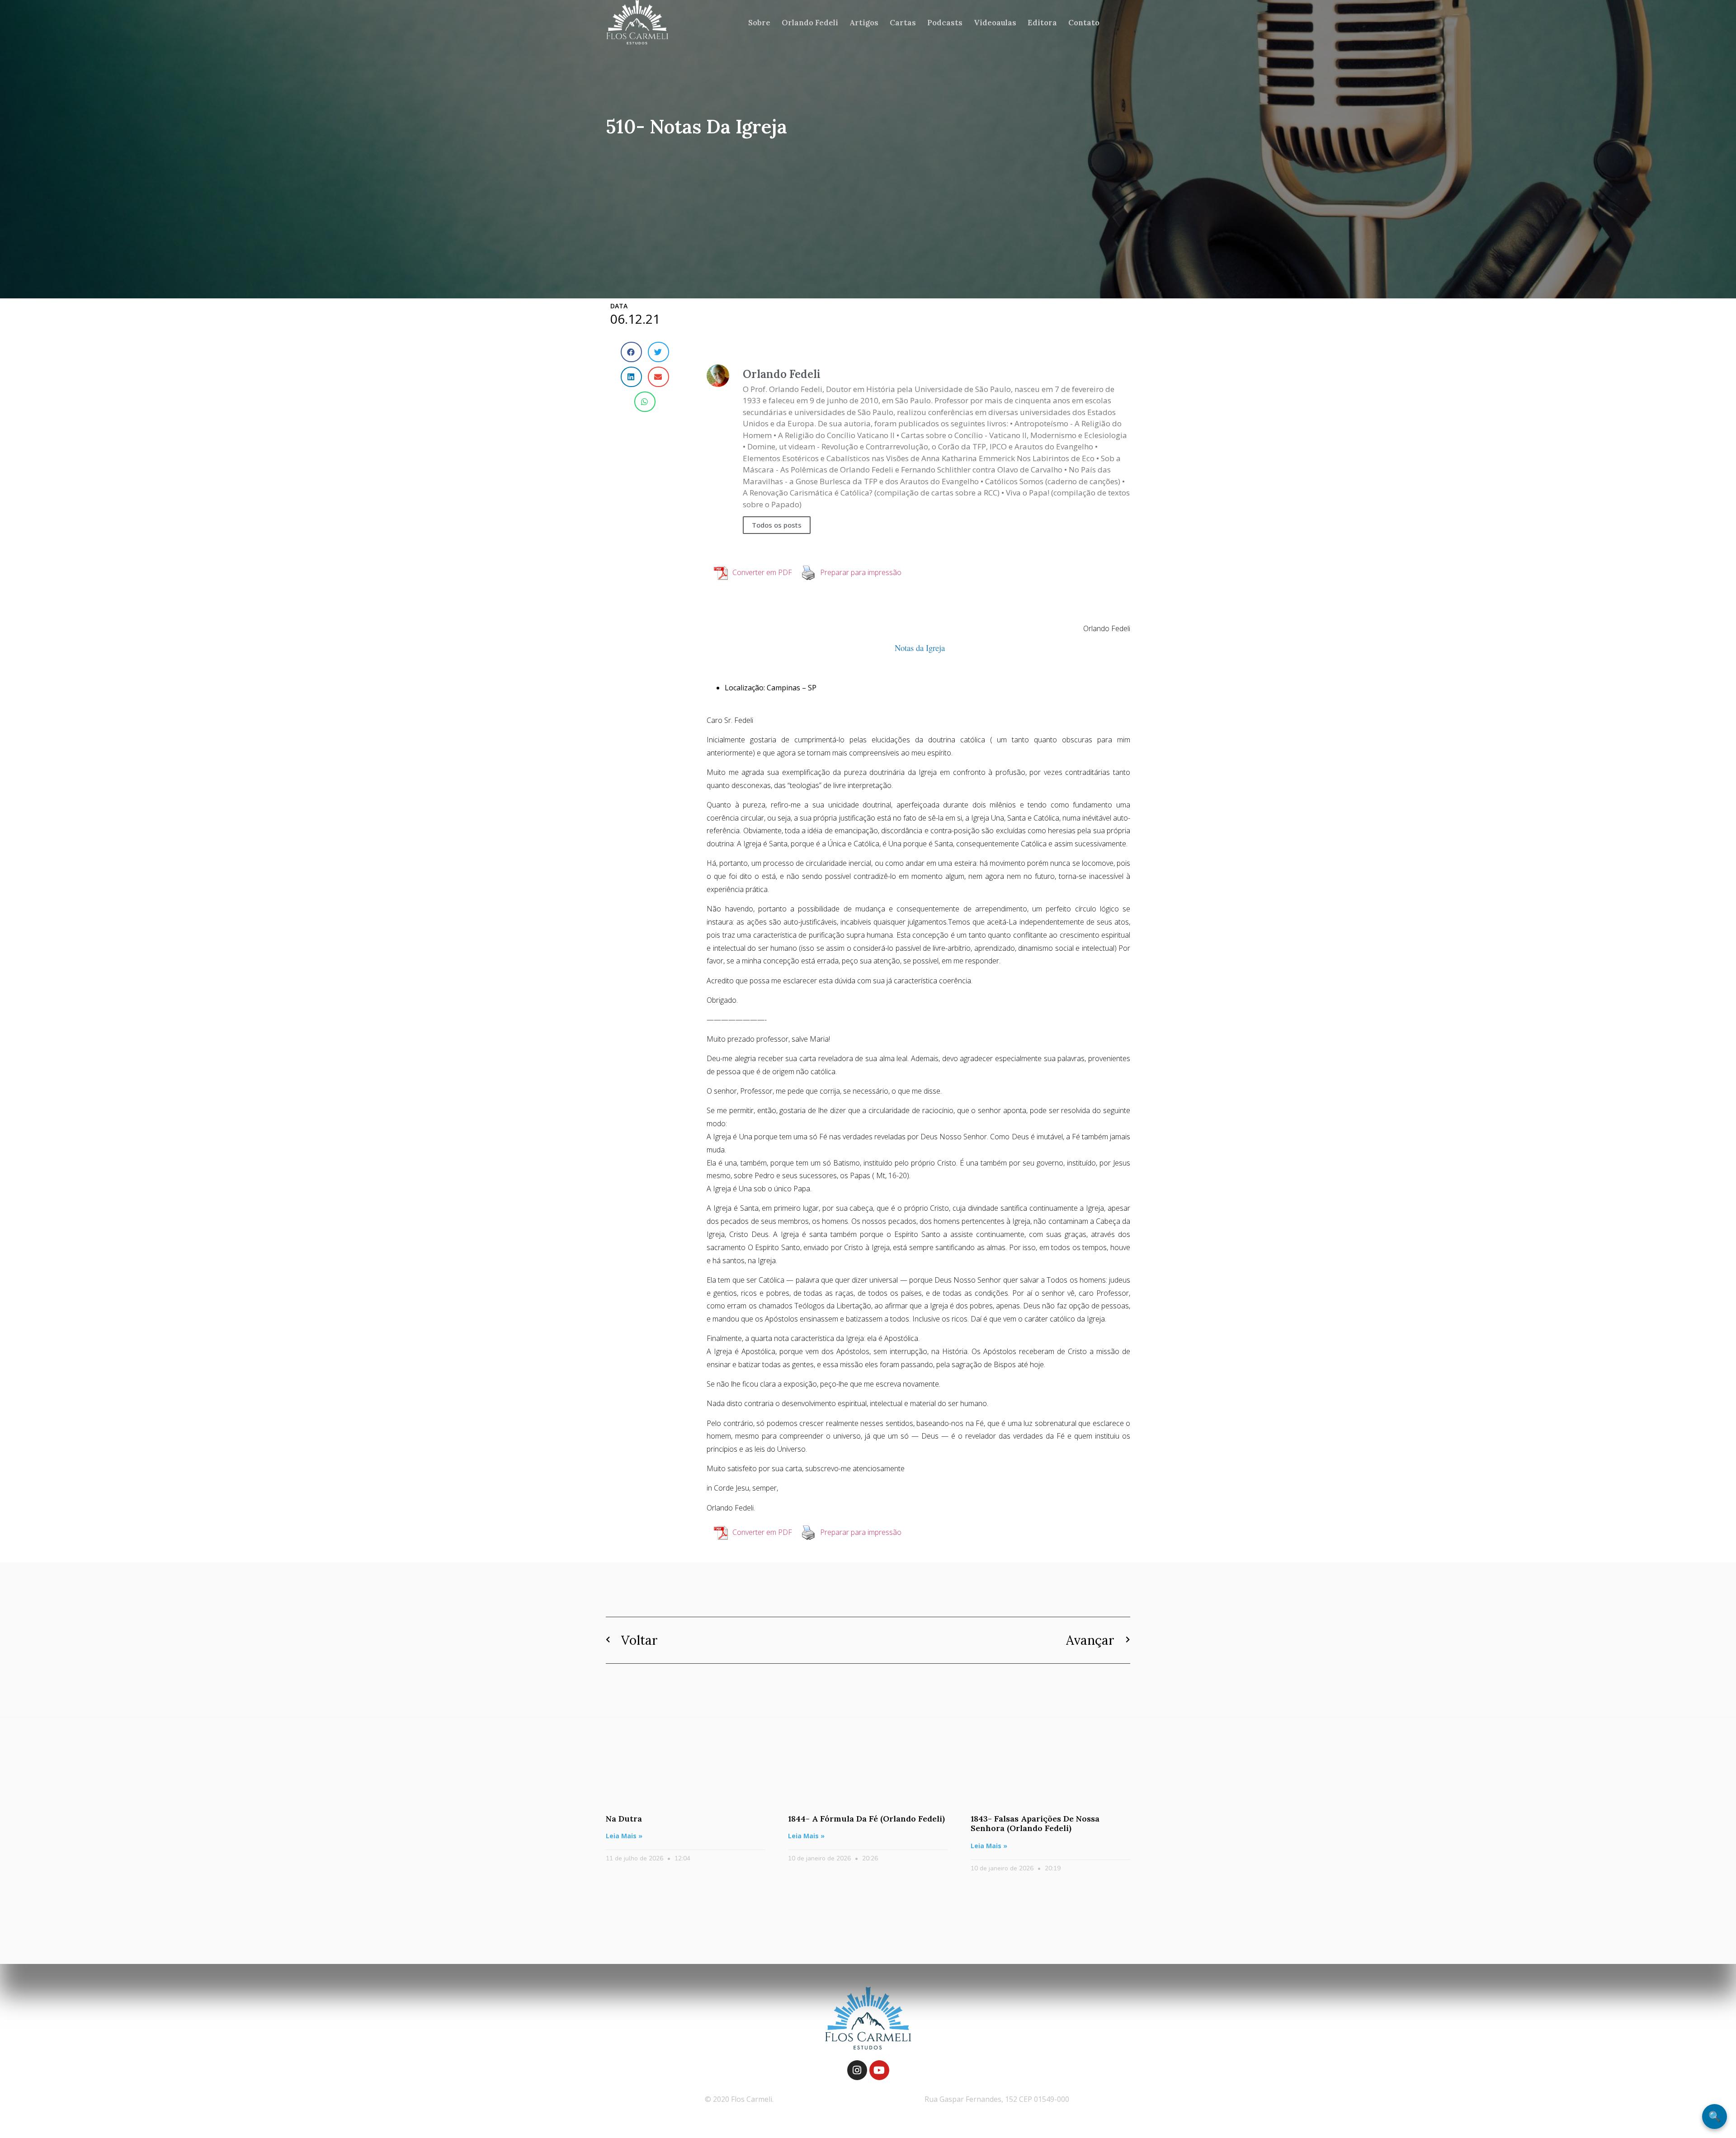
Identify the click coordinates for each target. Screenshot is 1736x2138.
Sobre (759, 23)
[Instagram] (857, 2070)
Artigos (864, 23)
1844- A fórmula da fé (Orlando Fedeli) (866, 1819)
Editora (1042, 23)
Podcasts (945, 23)
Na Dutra (624, 1819)
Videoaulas (995, 23)
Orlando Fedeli (810, 23)
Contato (1084, 23)
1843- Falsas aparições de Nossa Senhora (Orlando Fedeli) (1035, 1824)
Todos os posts (777, 525)
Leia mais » (624, 1836)
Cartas (903, 23)
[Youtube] (879, 2070)
